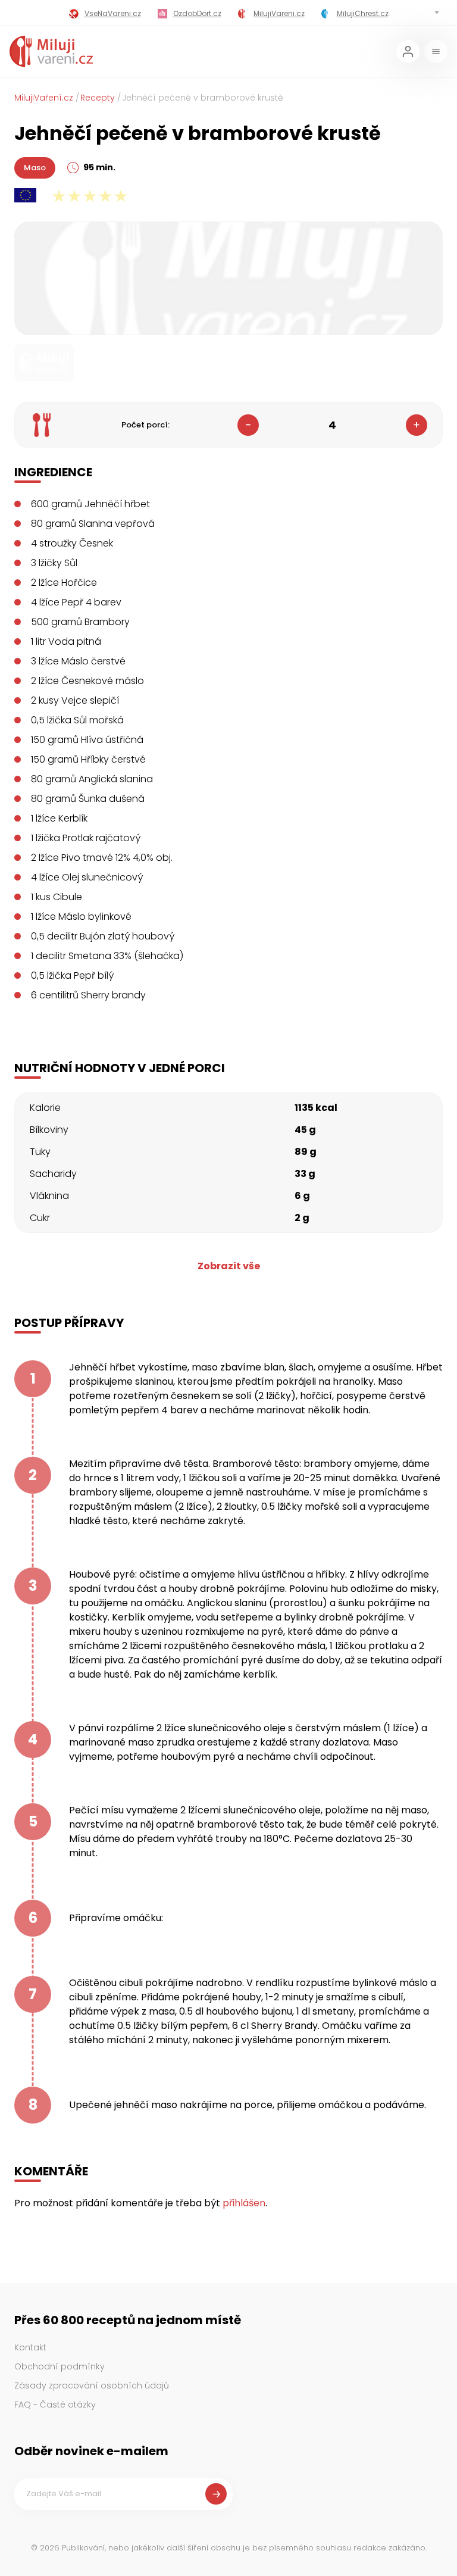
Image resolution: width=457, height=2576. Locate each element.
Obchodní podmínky (60, 2366)
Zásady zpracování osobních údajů (92, 2385)
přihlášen (244, 2203)
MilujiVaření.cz (44, 98)
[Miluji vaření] (51, 51)
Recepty (98, 98)
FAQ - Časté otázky (55, 2405)
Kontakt (30, 2347)
